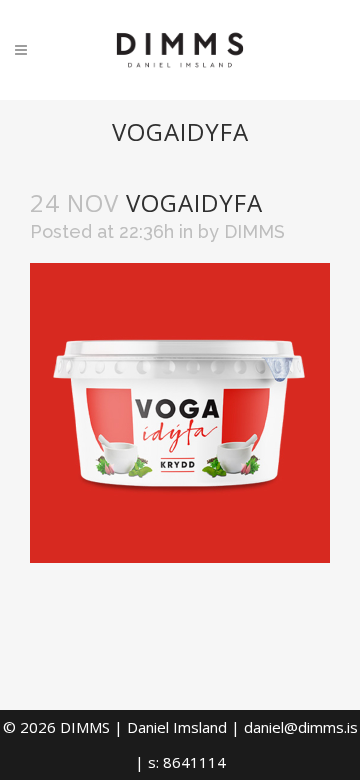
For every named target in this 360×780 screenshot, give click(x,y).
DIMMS (254, 231)
